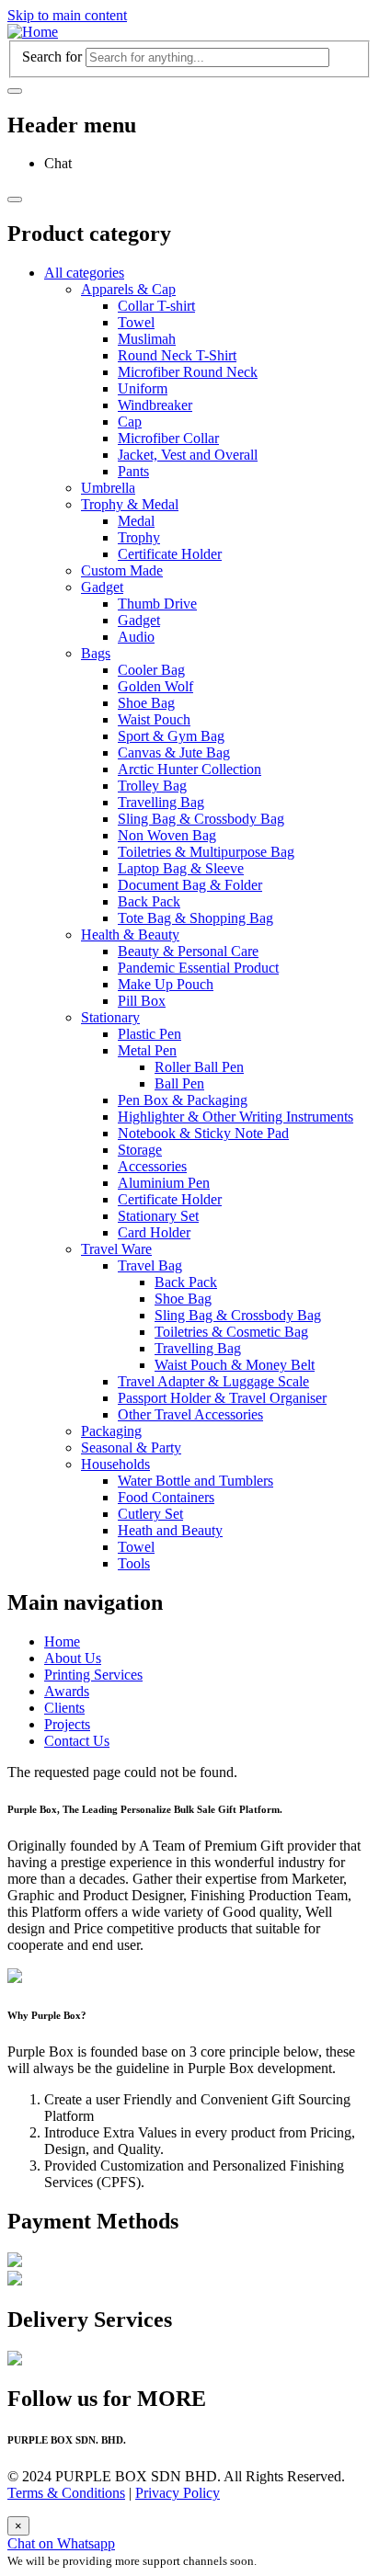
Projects (67, 1724)
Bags (96, 653)
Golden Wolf (155, 686)
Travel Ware (116, 1249)
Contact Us (77, 1741)
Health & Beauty (130, 935)
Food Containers (166, 1497)
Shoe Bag (146, 703)
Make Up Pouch (166, 984)
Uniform (143, 388)
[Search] (15, 91)
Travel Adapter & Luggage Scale (213, 1381)
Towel (136, 322)
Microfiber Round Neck (188, 372)
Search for (52, 57)
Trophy (139, 537)
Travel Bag (150, 1265)
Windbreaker (155, 405)
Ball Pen (179, 1083)
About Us (73, 1658)
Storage (140, 1150)
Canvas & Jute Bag (174, 752)
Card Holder (154, 1232)
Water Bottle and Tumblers (195, 1481)
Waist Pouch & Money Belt (235, 1365)
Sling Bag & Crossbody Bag (201, 819)
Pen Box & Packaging (183, 1100)
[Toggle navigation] (15, 199)
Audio (136, 637)
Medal (136, 521)
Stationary (110, 1017)
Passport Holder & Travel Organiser (222, 1398)
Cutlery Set (150, 1514)
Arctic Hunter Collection (189, 769)
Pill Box (142, 1001)
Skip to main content (67, 15)
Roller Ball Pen (199, 1067)
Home (62, 1641)
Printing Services (93, 1675)
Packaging (111, 1431)
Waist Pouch (154, 719)
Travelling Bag (161, 802)
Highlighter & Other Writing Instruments (235, 1117)
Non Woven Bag (167, 835)
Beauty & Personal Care (188, 951)
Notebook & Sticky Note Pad (203, 1133)
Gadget (102, 587)
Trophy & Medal (130, 504)
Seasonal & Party (131, 1448)
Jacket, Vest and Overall (188, 455)
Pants (133, 471)
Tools (134, 1563)
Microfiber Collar (168, 438)
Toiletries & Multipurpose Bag (206, 852)
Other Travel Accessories (190, 1414)
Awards (67, 1691)
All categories (84, 273)
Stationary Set (158, 1216)
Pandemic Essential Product (198, 968)
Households (115, 1464)
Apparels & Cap (128, 289)
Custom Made (122, 570)
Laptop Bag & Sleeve (181, 868)
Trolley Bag (152, 786)
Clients (64, 1708)
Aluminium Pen (164, 1183)
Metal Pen (147, 1050)
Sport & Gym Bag (171, 736)
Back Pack (149, 901)
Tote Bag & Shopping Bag (195, 918)
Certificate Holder (170, 554)
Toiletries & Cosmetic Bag (231, 1332)
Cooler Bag (151, 670)
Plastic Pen (149, 1034)
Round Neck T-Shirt (177, 355)
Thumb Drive (157, 604)
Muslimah (147, 339)
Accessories (152, 1166)
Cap (130, 422)
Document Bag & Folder (190, 885)
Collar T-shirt (156, 306)
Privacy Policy (178, 2493)
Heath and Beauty (170, 1530)
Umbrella (108, 488)
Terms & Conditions (66, 2493)
